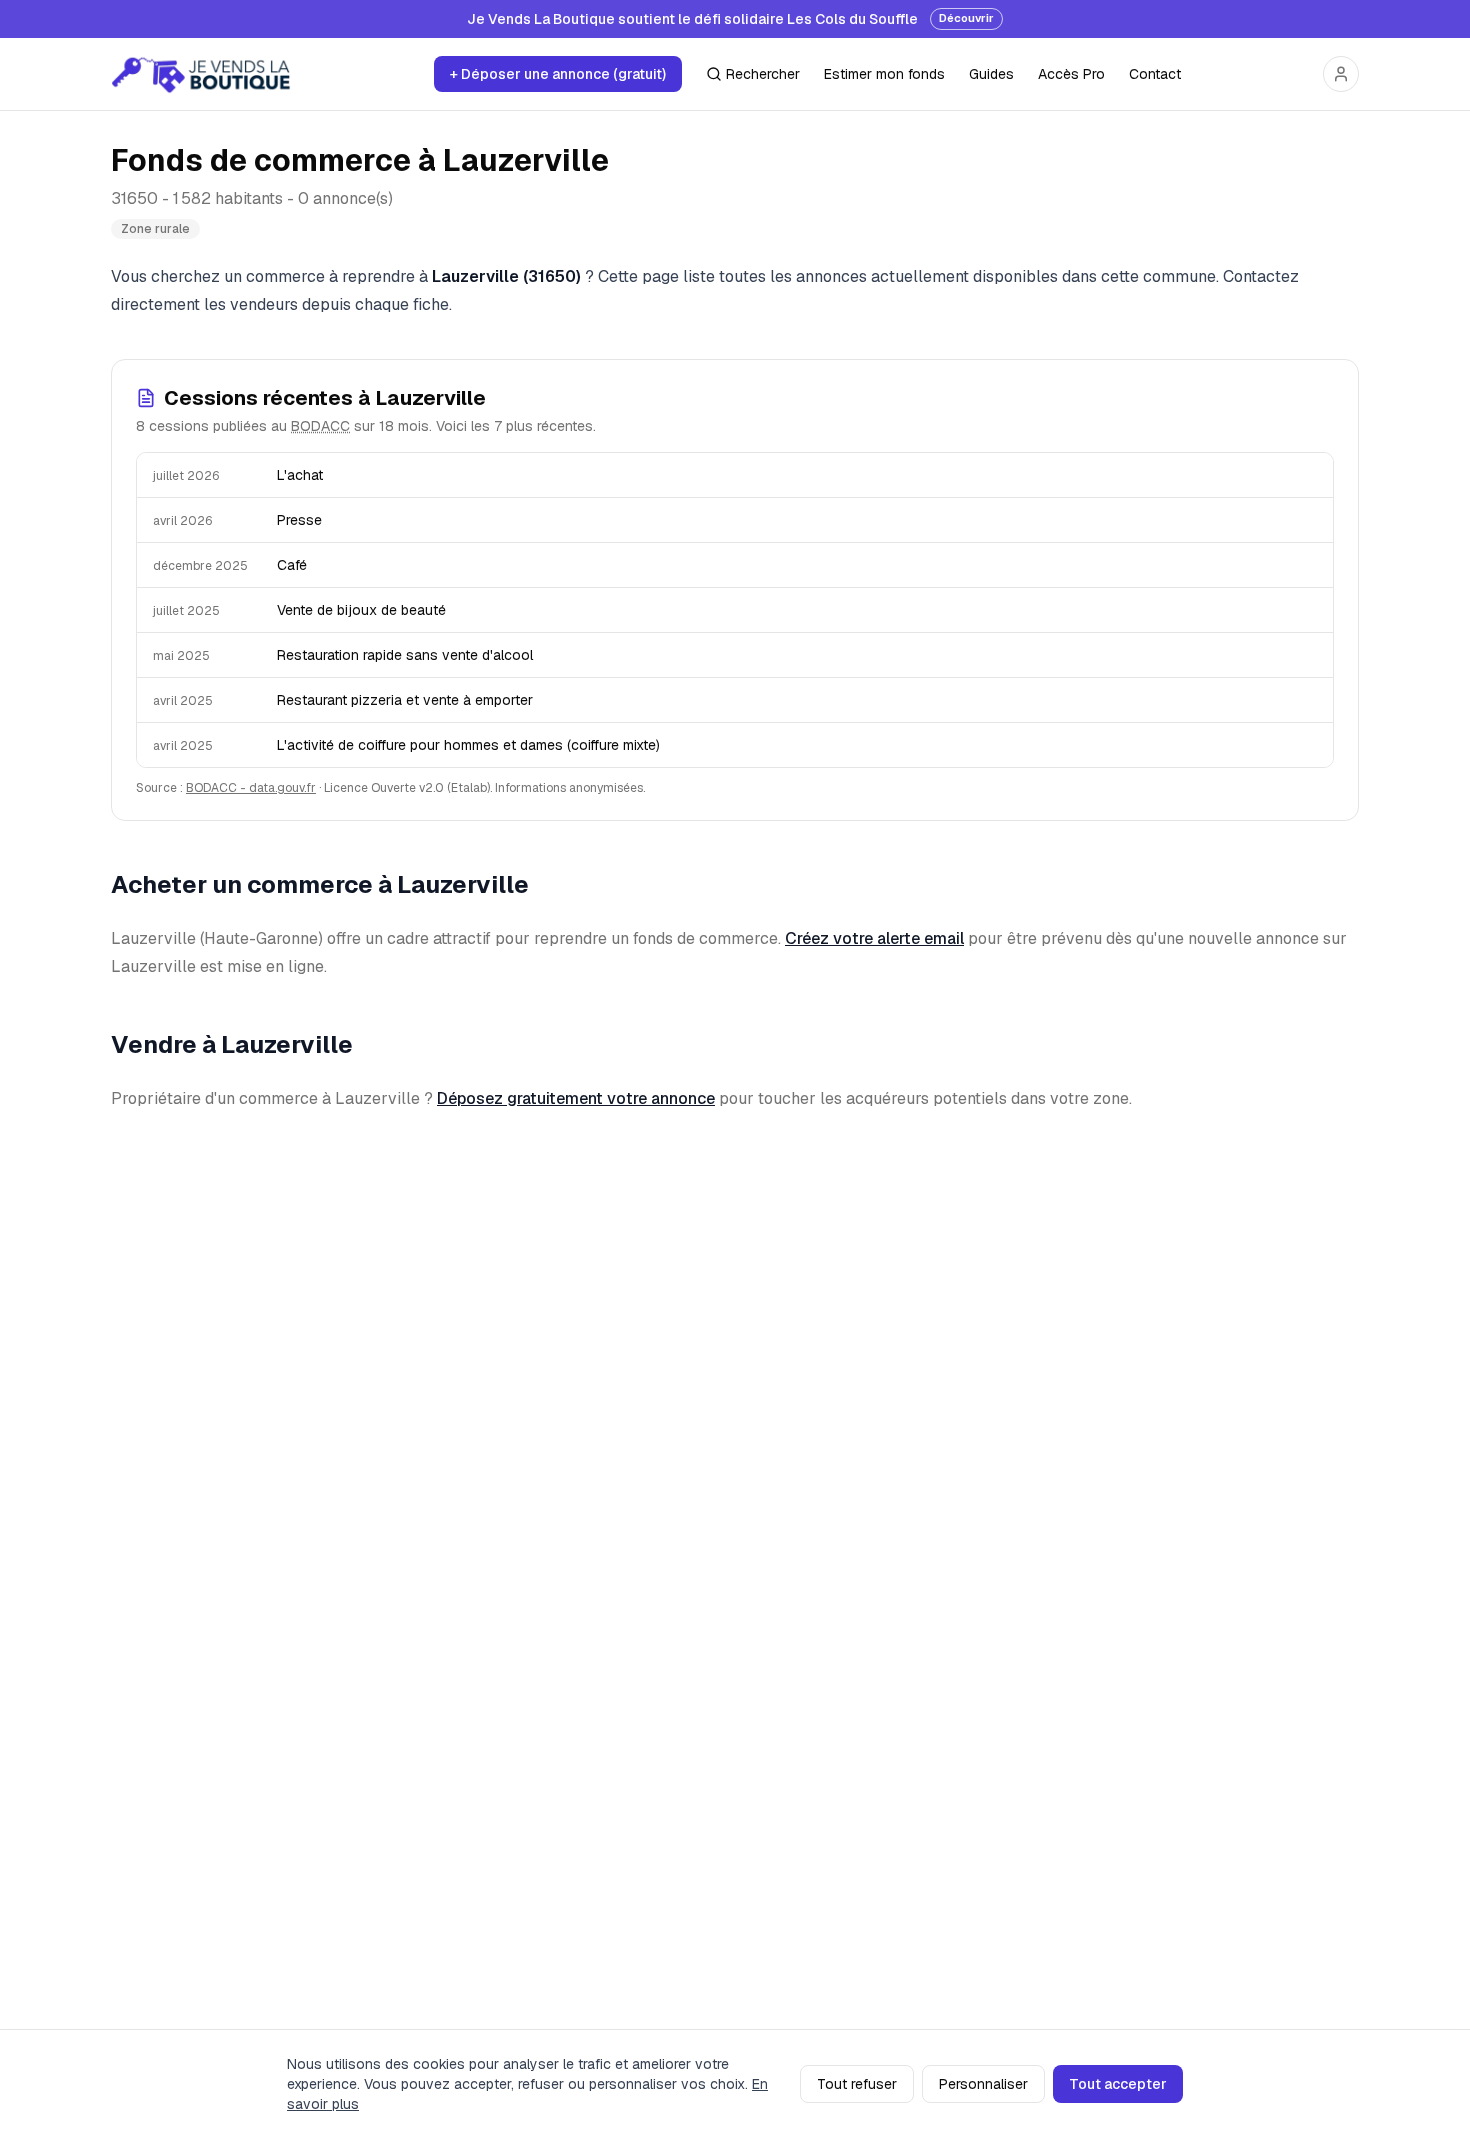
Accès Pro (1071, 74)
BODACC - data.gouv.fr (251, 788)
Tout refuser (857, 2084)
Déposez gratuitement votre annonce (576, 1098)
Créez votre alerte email (874, 938)
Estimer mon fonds (884, 74)
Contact (1155, 74)
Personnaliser (983, 2084)
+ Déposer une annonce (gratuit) (558, 74)
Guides (991, 74)
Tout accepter (1118, 2084)
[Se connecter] (1341, 74)
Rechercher (763, 74)
